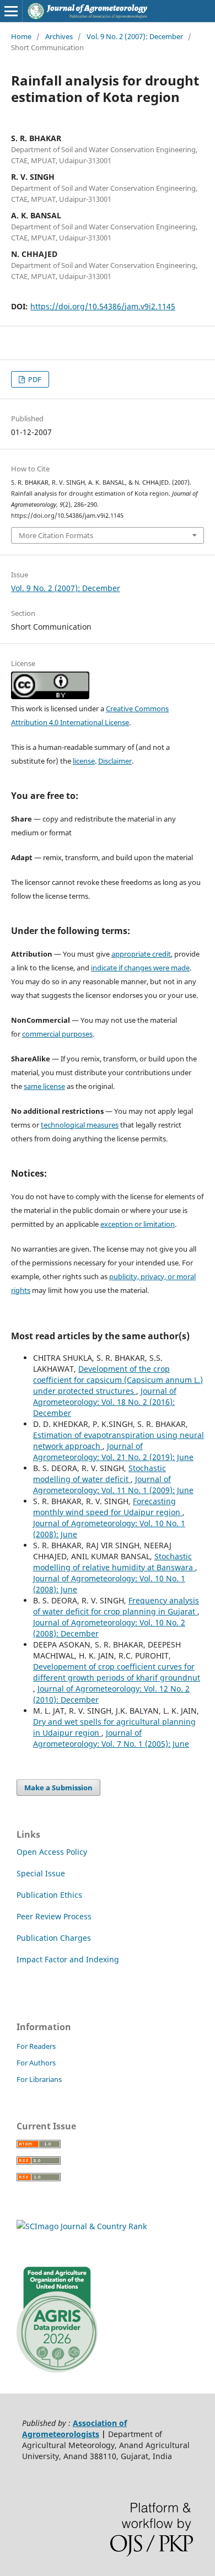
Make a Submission (58, 1788)
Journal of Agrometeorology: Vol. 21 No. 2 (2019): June (113, 1451)
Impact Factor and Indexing (68, 1959)
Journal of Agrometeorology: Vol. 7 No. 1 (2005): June (111, 1738)
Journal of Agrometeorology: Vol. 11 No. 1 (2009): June (113, 1485)
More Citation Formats (56, 535)
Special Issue (41, 1873)
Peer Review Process (54, 1916)
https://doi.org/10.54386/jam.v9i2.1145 (103, 306)
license (84, 761)
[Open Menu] (11, 11)
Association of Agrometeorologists (74, 2429)
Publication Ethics (49, 1895)
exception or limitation (138, 1224)
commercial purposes (57, 1034)
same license (44, 1086)
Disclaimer (115, 761)
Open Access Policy (52, 1852)
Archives (59, 36)
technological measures (80, 1125)
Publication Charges (54, 1938)
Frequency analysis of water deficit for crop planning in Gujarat (116, 1606)
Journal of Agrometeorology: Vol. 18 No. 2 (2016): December (105, 1402)
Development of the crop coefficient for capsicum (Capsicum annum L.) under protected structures (118, 1380)
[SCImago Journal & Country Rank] (82, 2226)
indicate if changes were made (140, 968)
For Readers (36, 2046)
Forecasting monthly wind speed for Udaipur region (108, 1507)
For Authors (36, 2063)
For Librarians (39, 2079)
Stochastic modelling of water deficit (100, 1474)
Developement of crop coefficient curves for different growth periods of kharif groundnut (117, 1672)
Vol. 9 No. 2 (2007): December (135, 36)
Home (21, 36)
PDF (34, 379)
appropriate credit (141, 954)
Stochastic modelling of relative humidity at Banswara (114, 1562)
